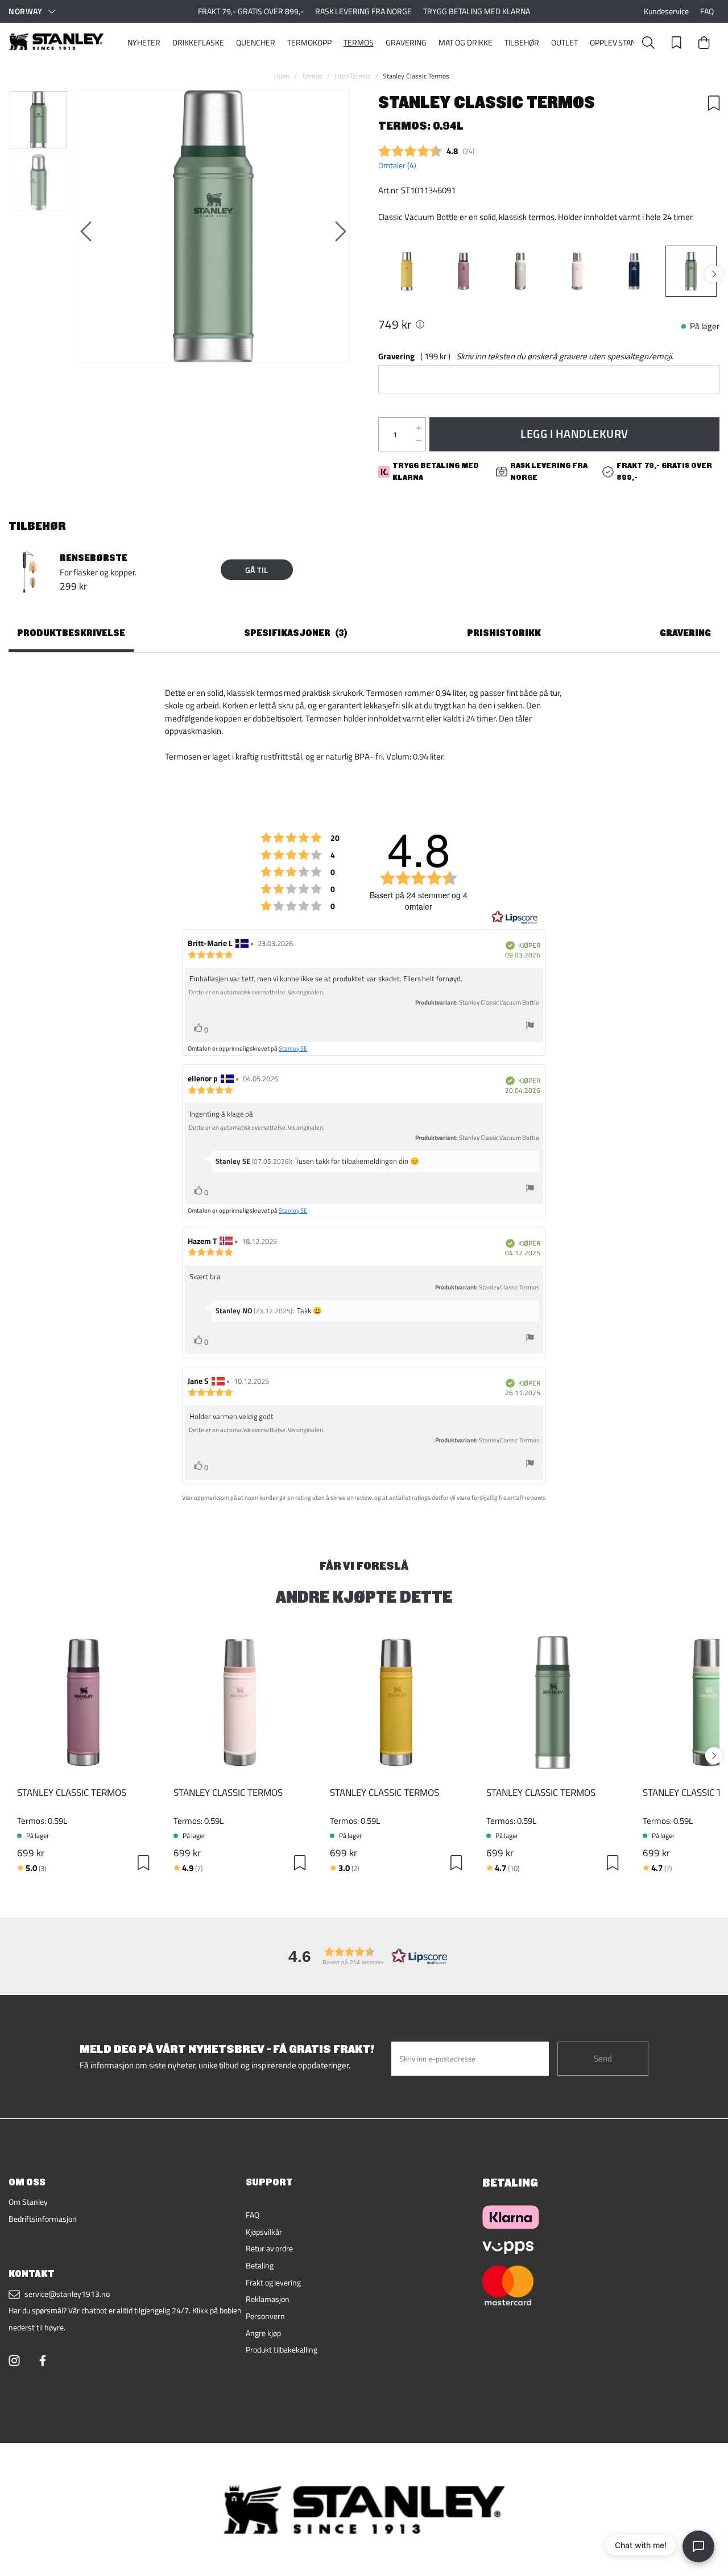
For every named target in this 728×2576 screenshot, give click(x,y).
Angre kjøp (263, 2333)
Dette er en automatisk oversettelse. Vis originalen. (257, 992)
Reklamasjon (268, 2299)
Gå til (257, 570)
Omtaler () (397, 165)
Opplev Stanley (620, 43)
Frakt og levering (274, 2283)
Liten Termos (353, 76)
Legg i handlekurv (574, 434)
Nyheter (144, 43)
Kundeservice (666, 11)
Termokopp (309, 43)
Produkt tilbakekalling (282, 2350)
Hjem (282, 76)
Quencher (256, 43)
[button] (364, 1956)
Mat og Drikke (466, 43)
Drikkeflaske (198, 43)
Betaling (260, 2266)
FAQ (707, 11)
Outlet (564, 43)
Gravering (406, 43)
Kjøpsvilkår (264, 2232)
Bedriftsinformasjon (43, 2219)
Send (603, 2058)
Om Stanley (28, 2202)
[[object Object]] (420, 324)
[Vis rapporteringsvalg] (530, 1027)
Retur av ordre (270, 2249)
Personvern (265, 2316)
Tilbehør (522, 43)
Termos (359, 43)
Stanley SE (293, 1048)
